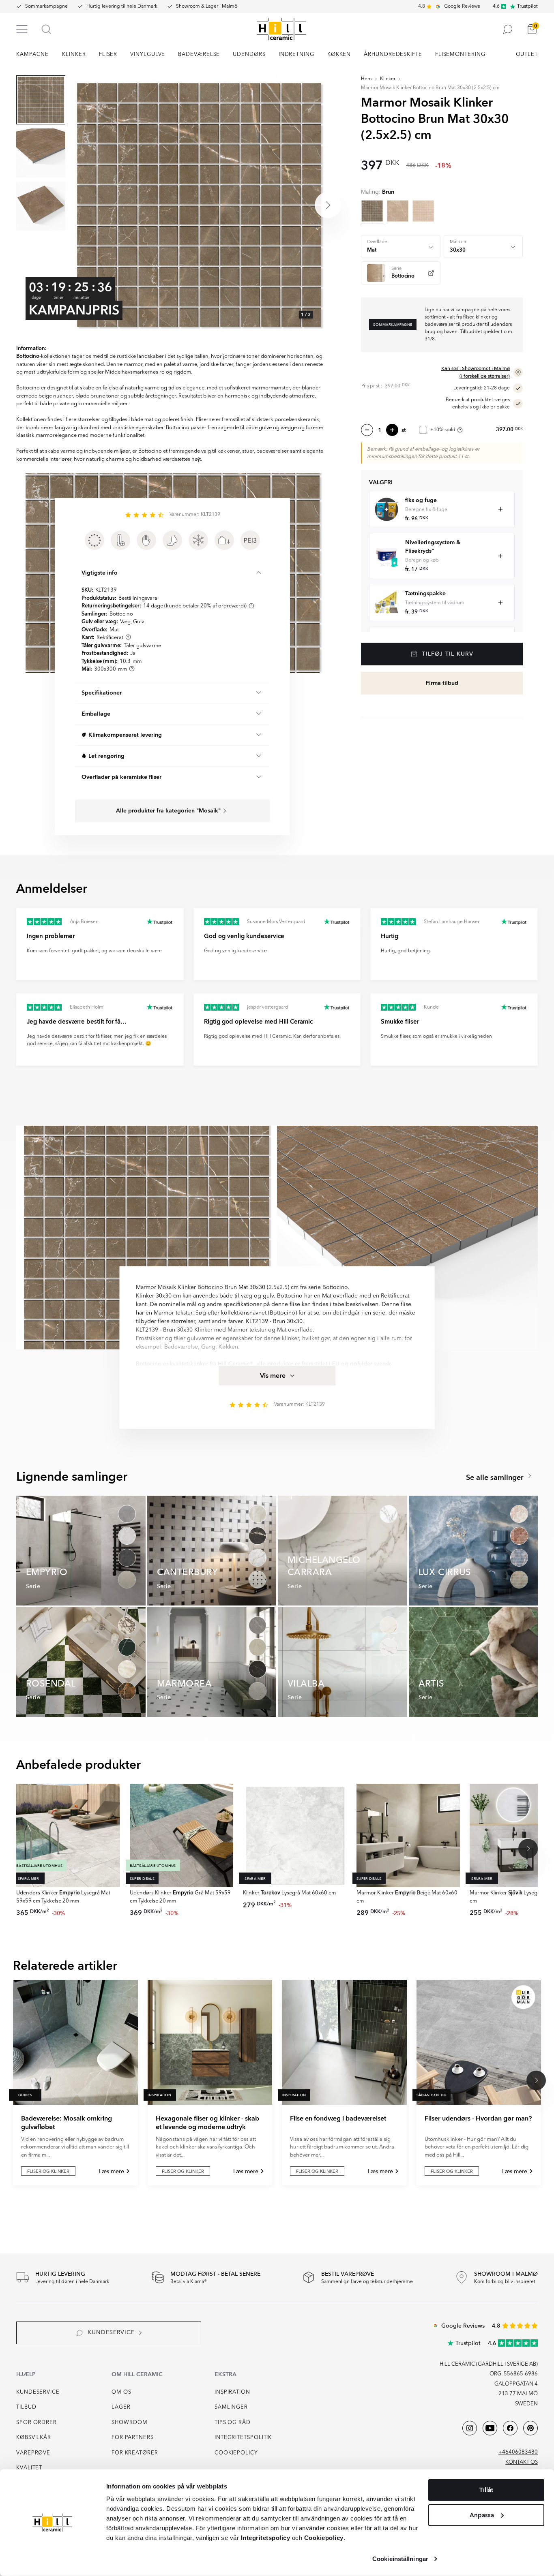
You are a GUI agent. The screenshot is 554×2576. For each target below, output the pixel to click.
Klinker (388, 79)
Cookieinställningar (400, 2559)
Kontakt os (522, 2462)
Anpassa (482, 2515)
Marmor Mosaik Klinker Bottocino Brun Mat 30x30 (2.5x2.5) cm (430, 88)
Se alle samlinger (496, 1478)
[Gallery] (199, 205)
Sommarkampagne (46, 6)
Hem (366, 79)
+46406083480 (518, 2452)
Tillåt (486, 2490)
